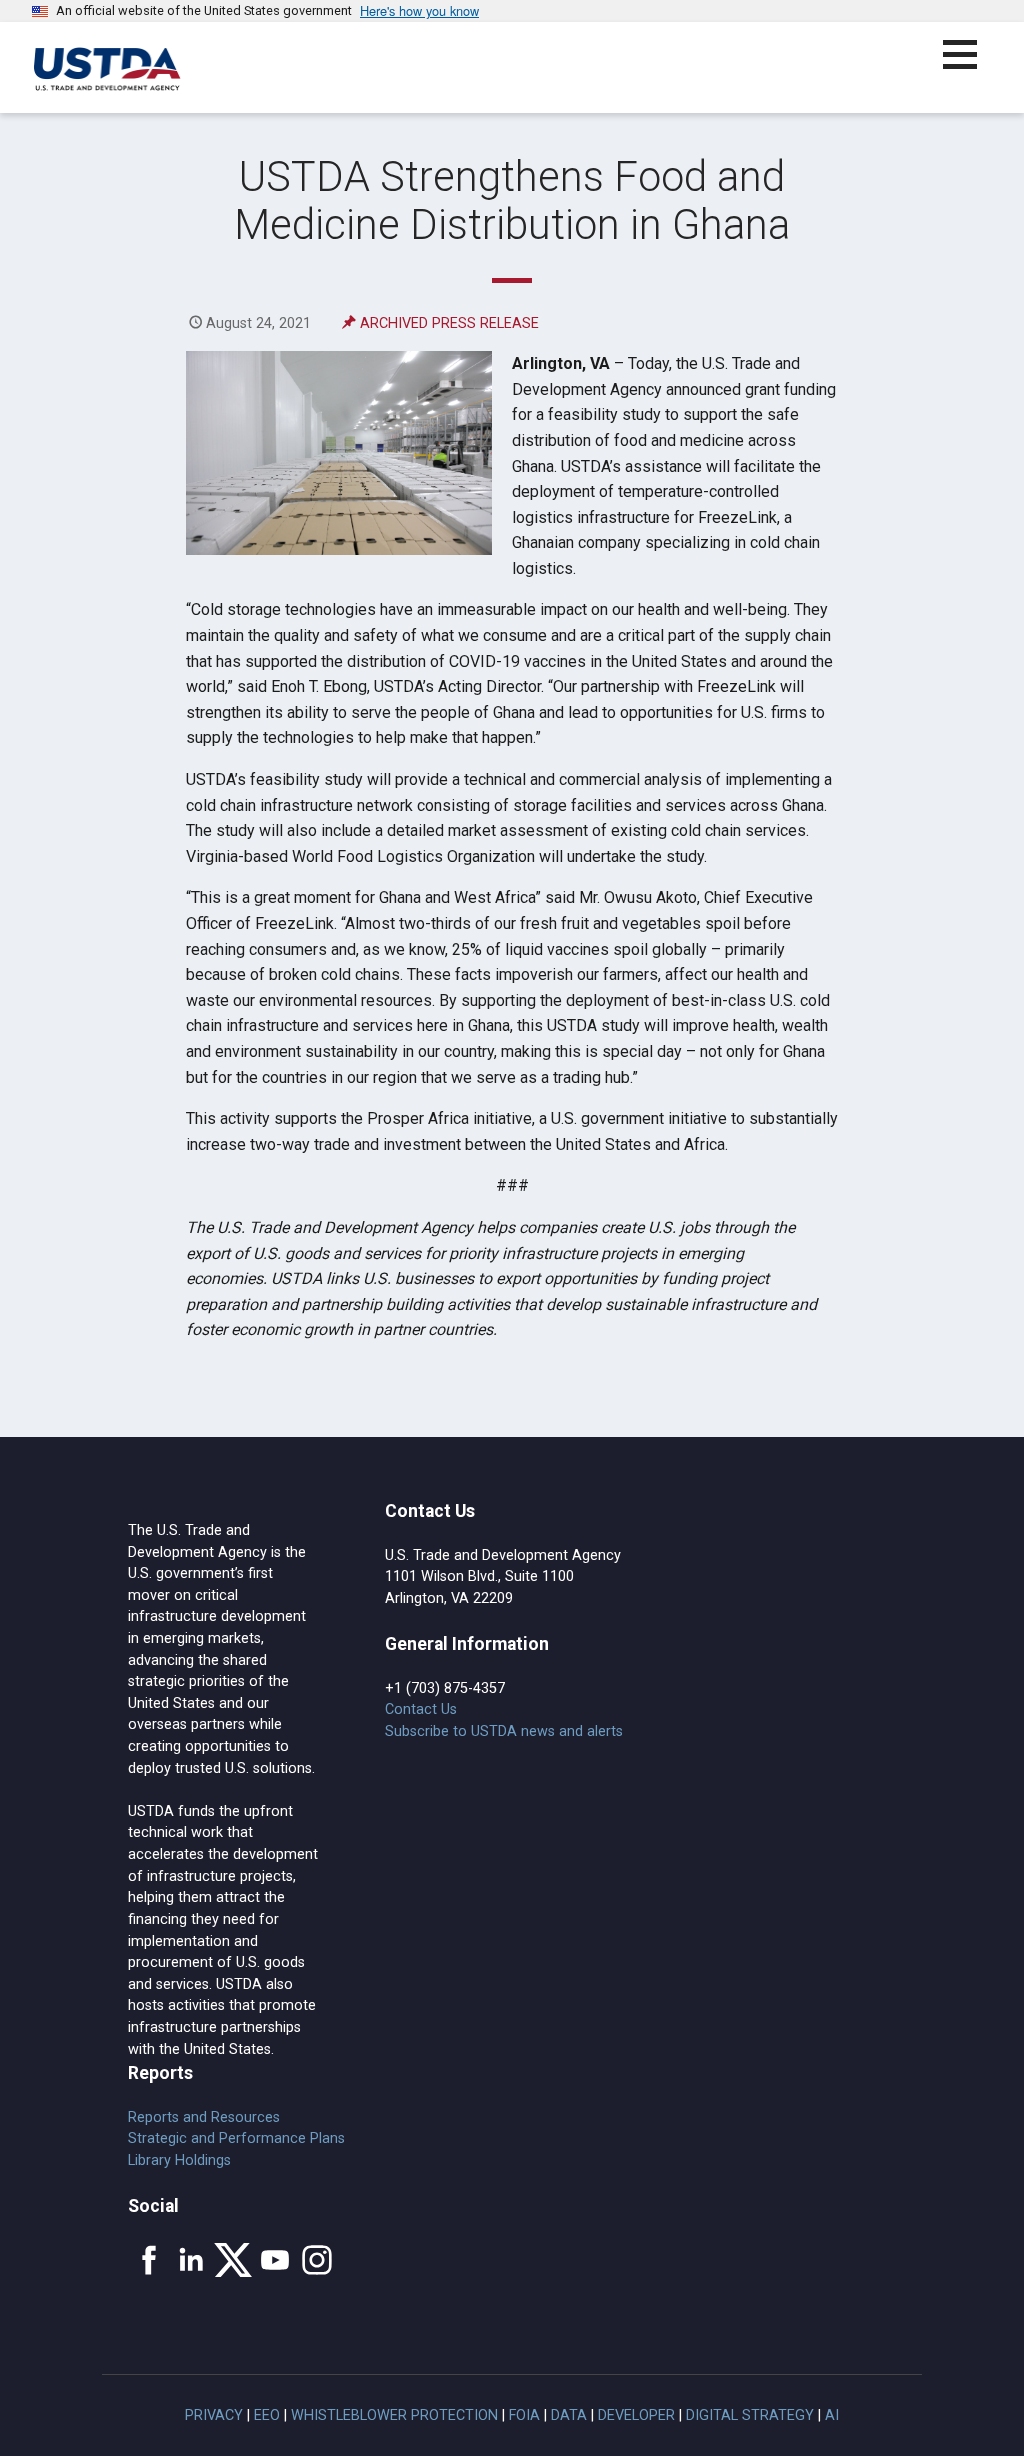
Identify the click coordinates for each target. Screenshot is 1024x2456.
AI (832, 2415)
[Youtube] (275, 2260)
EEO (267, 2415)
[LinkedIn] (191, 2260)
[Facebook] (149, 2260)
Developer (636, 2415)
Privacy (214, 2415)
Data (569, 2415)
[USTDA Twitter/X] (233, 2260)
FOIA (524, 2415)
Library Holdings (179, 2160)
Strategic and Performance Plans (236, 2138)
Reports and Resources (204, 2117)
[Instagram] (317, 2260)
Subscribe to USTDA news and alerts (504, 1731)
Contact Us (421, 1709)
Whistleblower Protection (394, 2415)
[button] (971, 66)
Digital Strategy (750, 2415)
